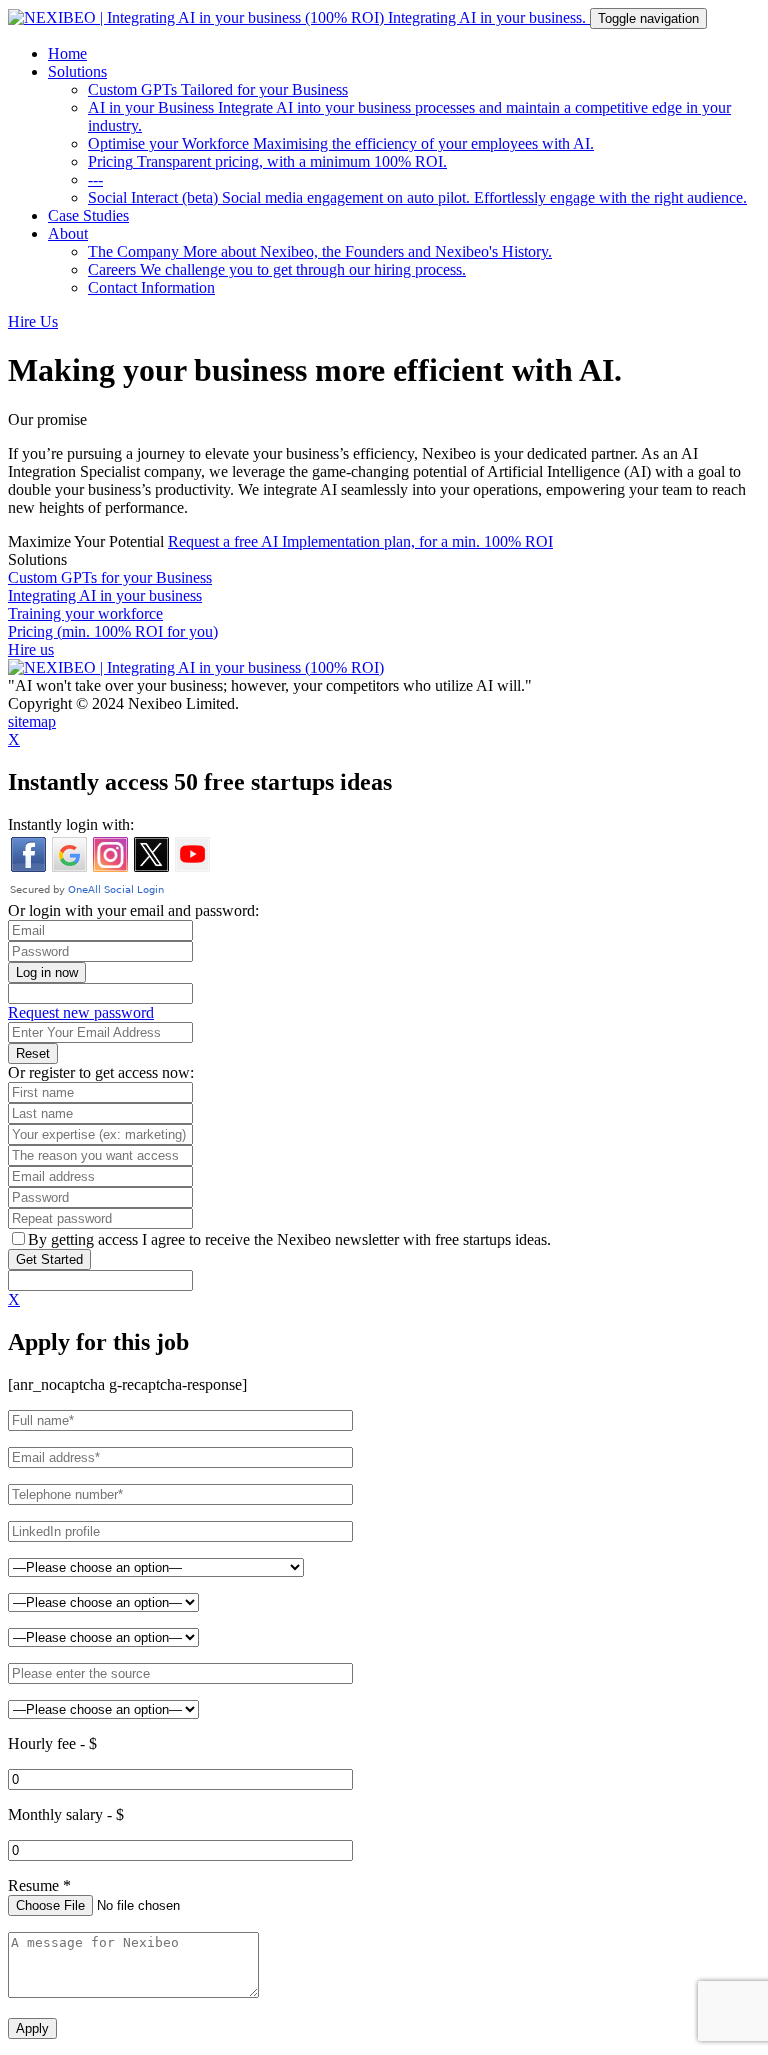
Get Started (49, 1259)
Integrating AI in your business (105, 595)
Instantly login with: (71, 824)
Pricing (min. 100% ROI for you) (113, 631)
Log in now (47, 972)
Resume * (39, 1885)
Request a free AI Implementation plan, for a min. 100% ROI (360, 541)
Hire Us (33, 321)
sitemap (32, 721)
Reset (33, 1053)
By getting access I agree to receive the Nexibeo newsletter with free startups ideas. (289, 1239)
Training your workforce (85, 613)
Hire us (31, 649)
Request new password (81, 1012)
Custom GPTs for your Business (110, 577)
